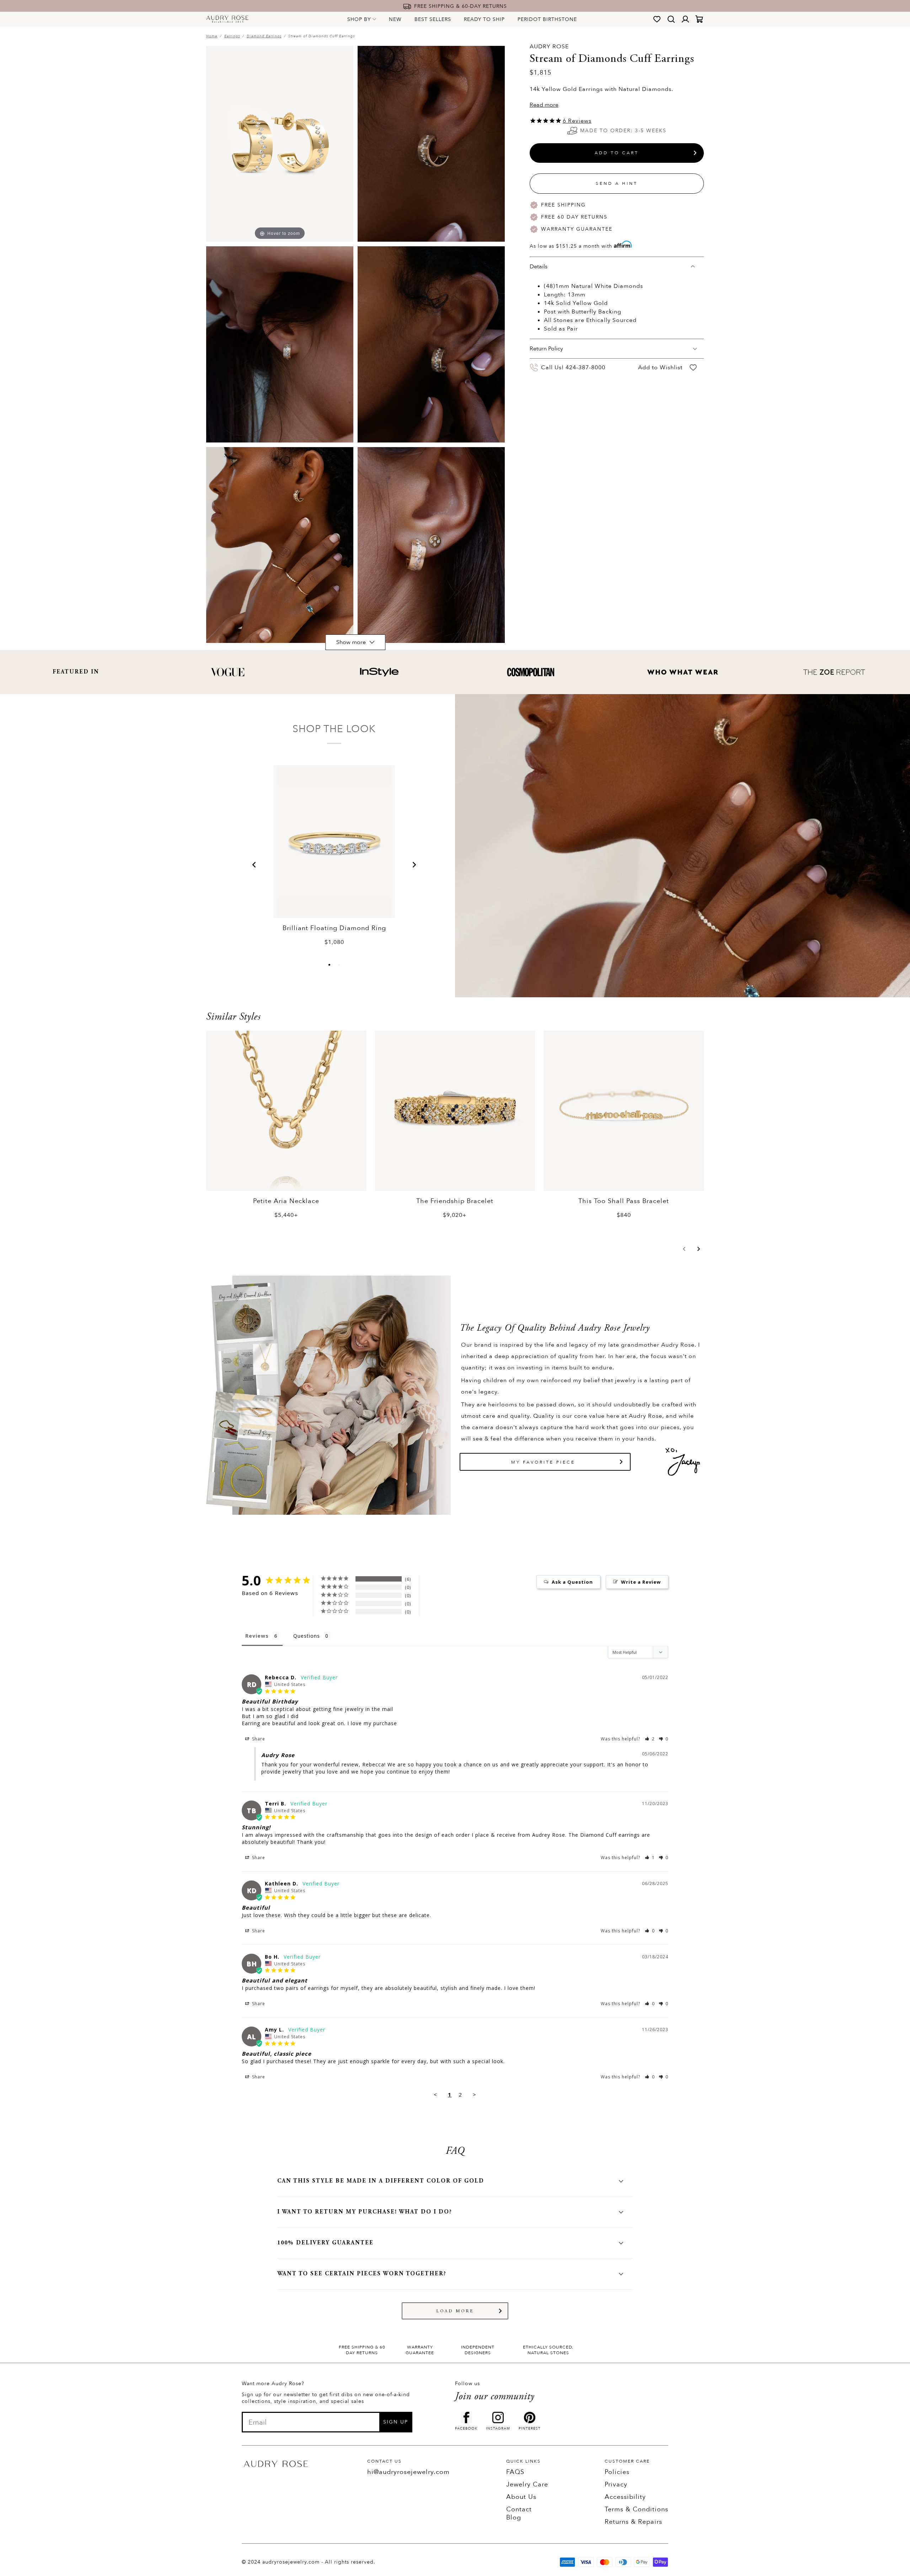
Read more (544, 105)
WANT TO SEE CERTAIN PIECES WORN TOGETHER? (362, 2274)
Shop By (359, 19)
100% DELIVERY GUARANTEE (325, 2243)
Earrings (232, 36)
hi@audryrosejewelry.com (408, 2472)
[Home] (227, 19)
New (395, 19)
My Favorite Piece (543, 1462)
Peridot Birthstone (547, 19)
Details (539, 267)
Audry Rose (549, 47)
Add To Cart (617, 153)
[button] (254, 865)
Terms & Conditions (636, 2509)
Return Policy (546, 349)
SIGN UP (396, 2422)
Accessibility (625, 2497)
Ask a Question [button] (572, 1582)
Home (212, 36)
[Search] (671, 19)
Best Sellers (433, 19)
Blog (514, 2518)
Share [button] (258, 1739)
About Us (521, 2497)
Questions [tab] (307, 1636)
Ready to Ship (484, 19)
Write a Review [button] (641, 1582)
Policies (617, 2472)
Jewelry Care (527, 2484)
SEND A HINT (617, 183)
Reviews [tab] (257, 1636)
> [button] (475, 2094)
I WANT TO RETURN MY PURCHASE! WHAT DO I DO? (365, 2212)
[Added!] (693, 368)
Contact (519, 2509)
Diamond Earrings (264, 36)
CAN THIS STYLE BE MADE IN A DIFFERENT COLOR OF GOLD (381, 2181)
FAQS (515, 2472)
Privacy (616, 2484)
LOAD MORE (455, 2311)
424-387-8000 (585, 367)
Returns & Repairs (633, 2522)
